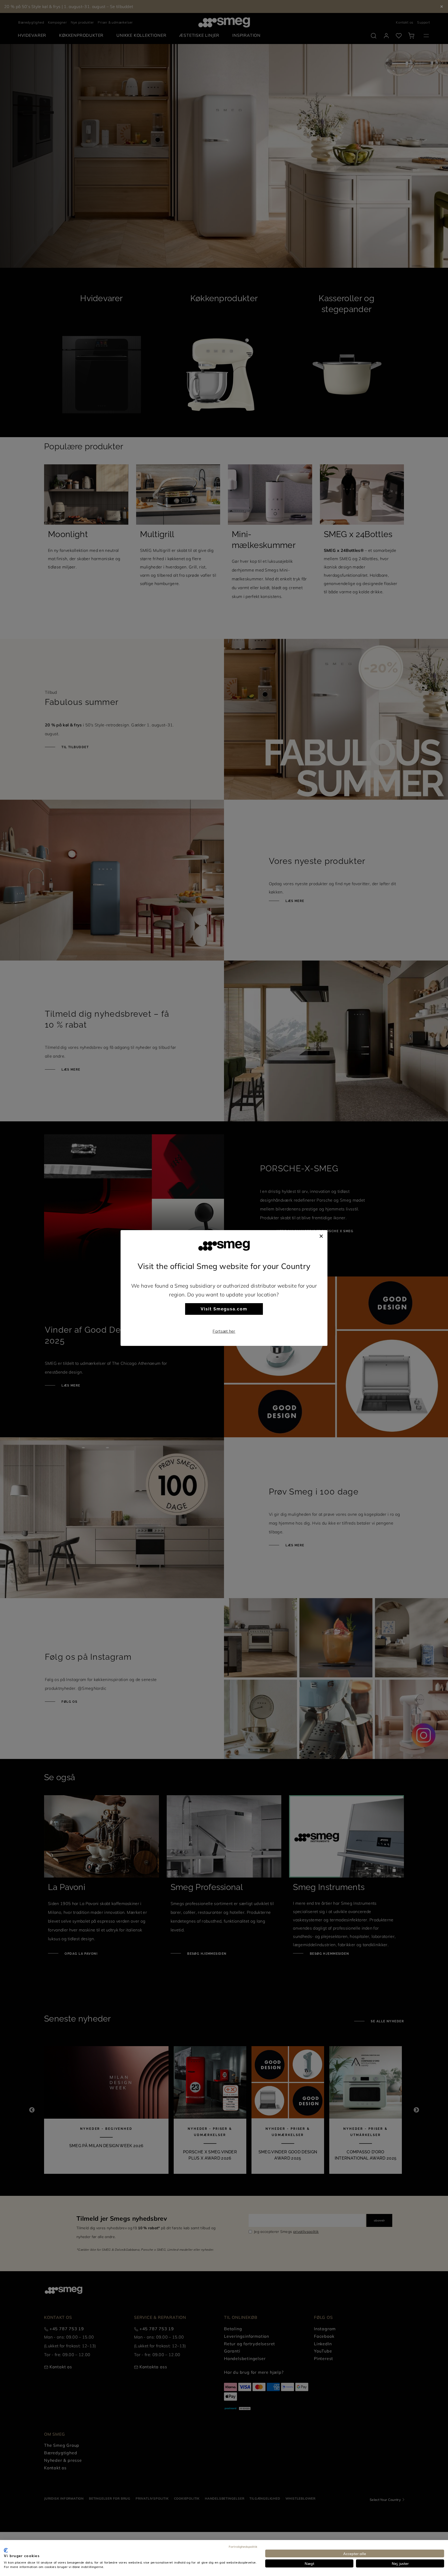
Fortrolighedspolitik (243, 2546)
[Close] (321, 1235)
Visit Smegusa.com (224, 1309)
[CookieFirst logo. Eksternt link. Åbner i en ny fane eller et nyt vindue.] (6, 2550)
